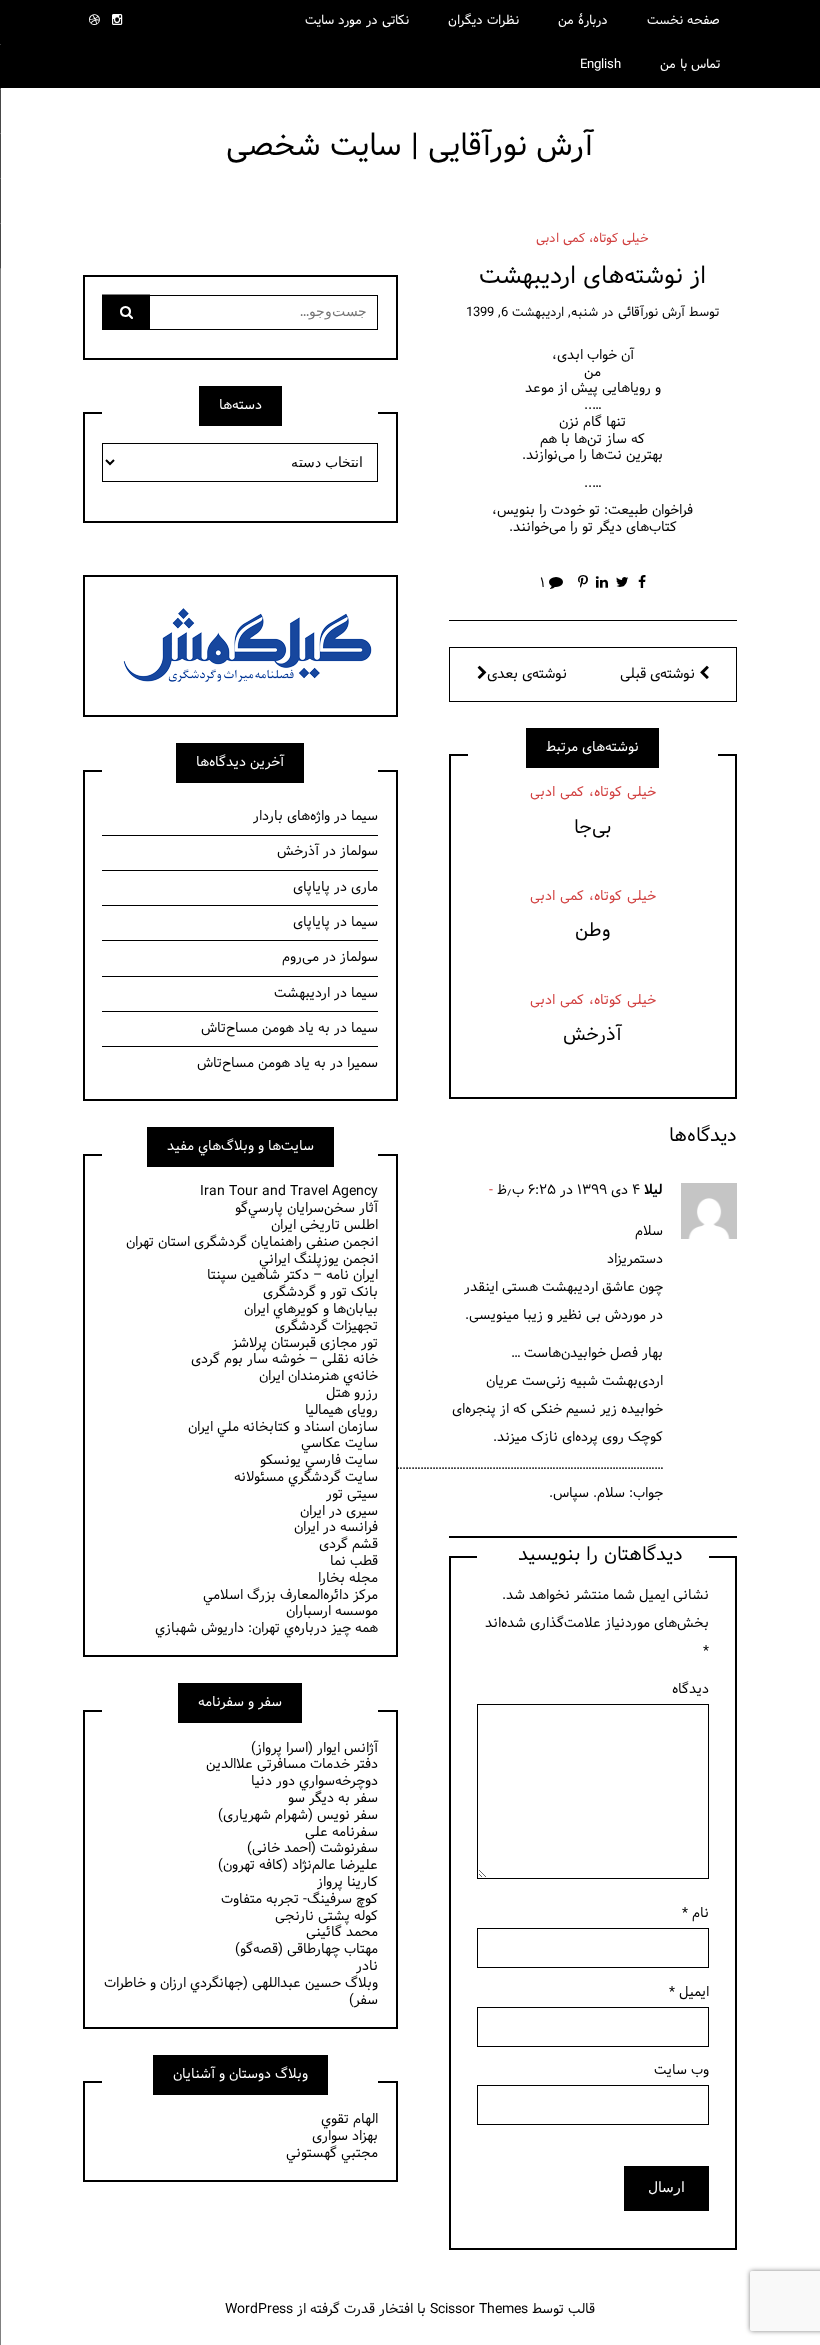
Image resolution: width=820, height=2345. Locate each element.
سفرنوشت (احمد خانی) (312, 1848)
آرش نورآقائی (651, 313)
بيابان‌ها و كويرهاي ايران (311, 1309)
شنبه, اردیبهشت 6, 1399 (532, 313)
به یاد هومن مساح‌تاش (265, 1028)
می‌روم (300, 957)
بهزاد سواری (345, 2136)
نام (695, 1913)
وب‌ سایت (681, 2070)
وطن (592, 931)
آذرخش (592, 1035)
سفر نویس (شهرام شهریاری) (298, 1815)
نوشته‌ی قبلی (659, 674)
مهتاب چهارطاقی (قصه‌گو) (306, 1949)
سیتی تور (352, 1494)
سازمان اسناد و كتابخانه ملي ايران (283, 1427)
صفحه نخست (683, 21)
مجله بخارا (348, 1578)
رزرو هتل (352, 1393)
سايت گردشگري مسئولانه (306, 1477)
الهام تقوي (349, 2119)
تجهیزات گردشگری (326, 1326)
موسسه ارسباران (332, 1611)
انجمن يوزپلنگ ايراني (318, 1259)
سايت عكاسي (339, 1443)
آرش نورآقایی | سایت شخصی (410, 146)
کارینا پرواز (347, 1882)
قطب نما (354, 1561)
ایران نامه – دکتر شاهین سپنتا (292, 1275)
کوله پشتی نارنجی (326, 1916)
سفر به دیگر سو (333, 1798)
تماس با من (690, 65)
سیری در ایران (339, 1511)
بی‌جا (592, 828)
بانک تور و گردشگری (320, 1292)
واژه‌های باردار (291, 816)
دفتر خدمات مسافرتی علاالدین (292, 1764)
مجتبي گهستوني (332, 2153)
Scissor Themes (479, 2309)
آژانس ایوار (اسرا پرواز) (314, 1748)
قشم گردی (348, 1544)
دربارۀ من (583, 21)
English (600, 65)
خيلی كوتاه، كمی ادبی (592, 239)
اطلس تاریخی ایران (324, 1225)
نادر (367, 1966)
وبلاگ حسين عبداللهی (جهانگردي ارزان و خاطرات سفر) (241, 1992)
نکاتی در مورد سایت (357, 21)
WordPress (259, 2309)
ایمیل (689, 1992)
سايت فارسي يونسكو (319, 1460)
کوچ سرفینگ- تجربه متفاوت (299, 1899)
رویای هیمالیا (341, 1410)
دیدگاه (690, 1689)
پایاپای (311, 887)
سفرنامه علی (341, 1832)
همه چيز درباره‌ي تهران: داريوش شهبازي (266, 1628)
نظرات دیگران (483, 21)
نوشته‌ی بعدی (527, 674)
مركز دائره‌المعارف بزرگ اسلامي (290, 1595)
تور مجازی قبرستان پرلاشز (305, 1343)
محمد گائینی (342, 1932)
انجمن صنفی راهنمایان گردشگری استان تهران (252, 1242)
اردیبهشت (302, 993)
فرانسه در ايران (336, 1527)
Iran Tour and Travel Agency (289, 1191)
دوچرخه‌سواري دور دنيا (314, 1781)
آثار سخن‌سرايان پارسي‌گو (306, 1208)
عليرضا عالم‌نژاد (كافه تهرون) (298, 1865)
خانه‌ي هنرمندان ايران (318, 1376)
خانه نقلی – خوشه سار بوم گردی (284, 1359)
